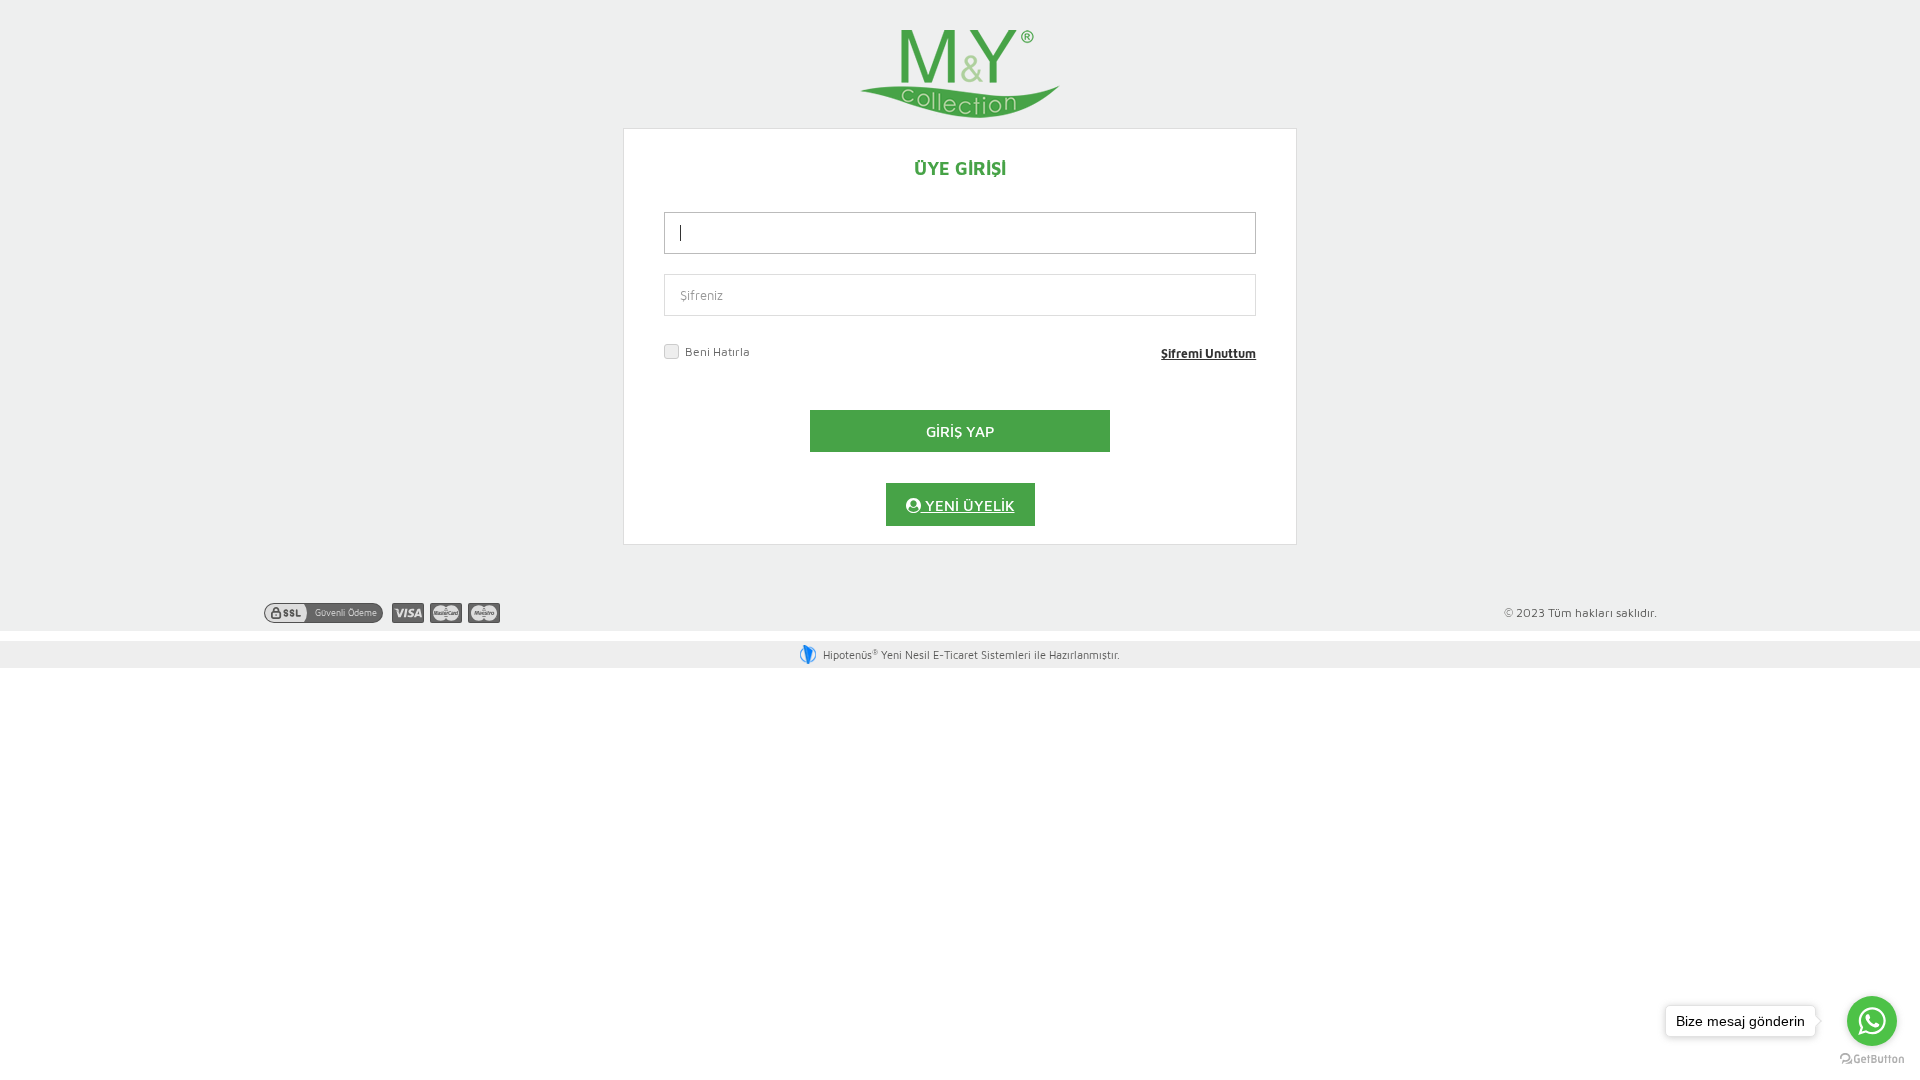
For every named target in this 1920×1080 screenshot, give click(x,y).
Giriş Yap (960, 430)
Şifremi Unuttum (1208, 353)
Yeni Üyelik (968, 504)
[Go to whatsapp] (1872, 1021)
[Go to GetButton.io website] (1872, 1059)
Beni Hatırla (717, 351)
